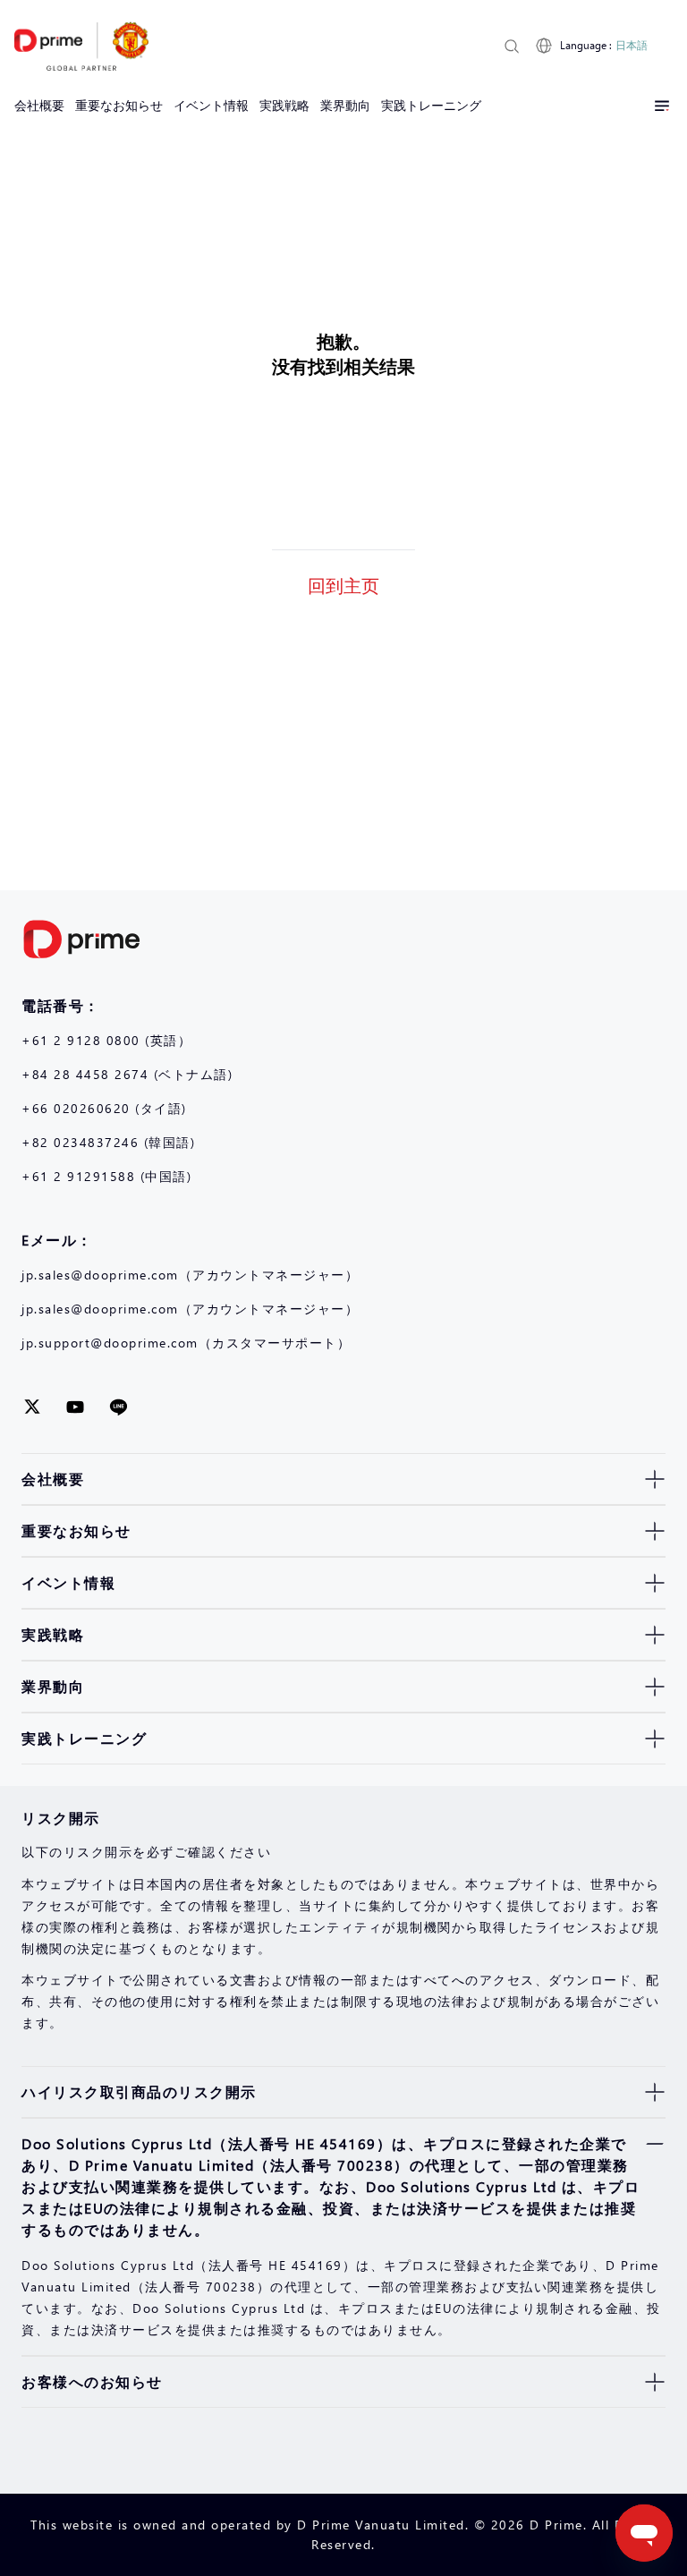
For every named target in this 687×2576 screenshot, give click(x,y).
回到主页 (343, 584)
